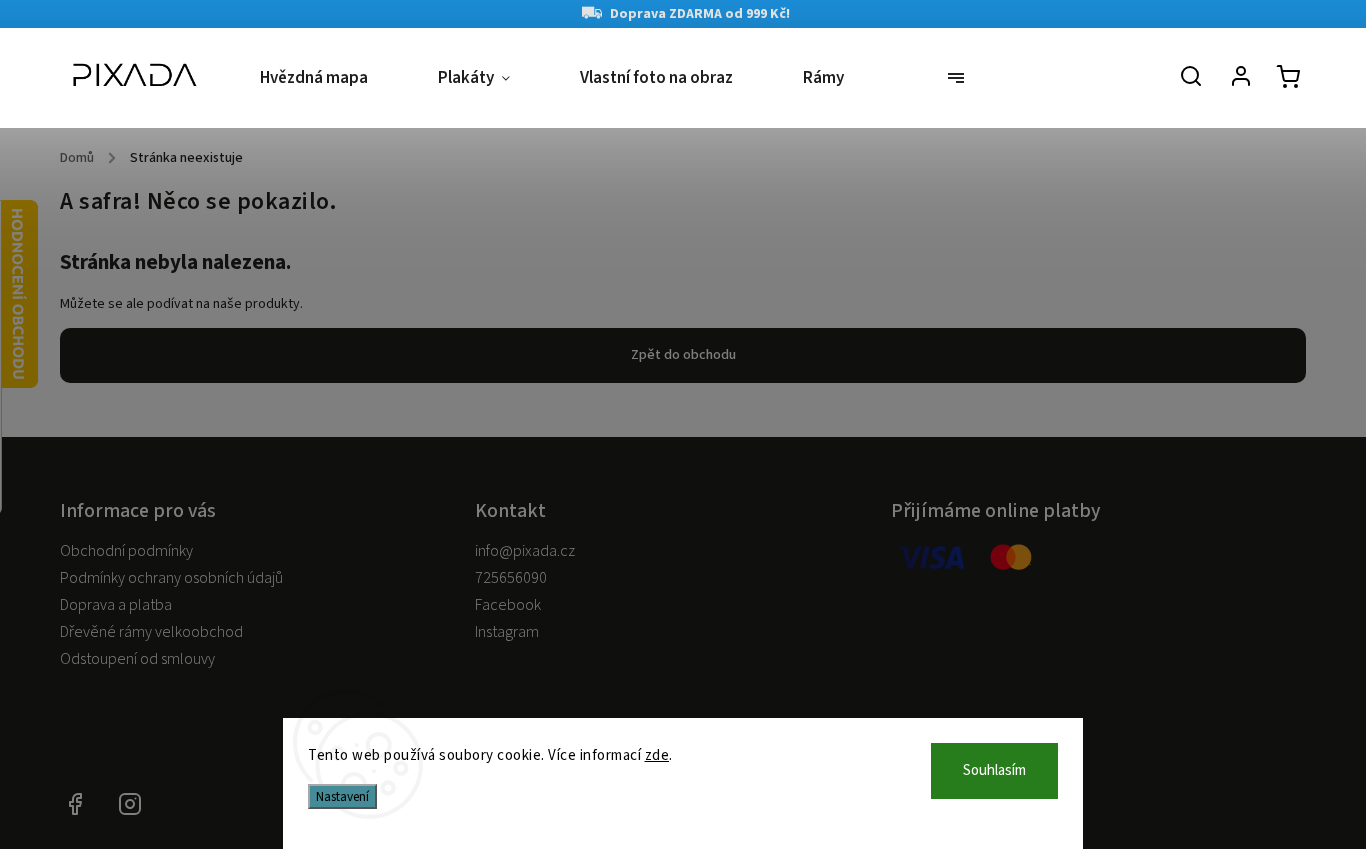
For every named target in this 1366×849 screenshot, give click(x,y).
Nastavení (342, 796)
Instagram (507, 632)
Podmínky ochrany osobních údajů (171, 578)
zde (657, 755)
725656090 (511, 578)
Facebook (508, 605)
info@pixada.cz (525, 551)
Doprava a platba (116, 605)
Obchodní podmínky (126, 551)
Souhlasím (994, 770)
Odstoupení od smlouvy (137, 659)
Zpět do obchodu (683, 355)
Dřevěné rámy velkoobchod (151, 632)
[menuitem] (331, 78)
